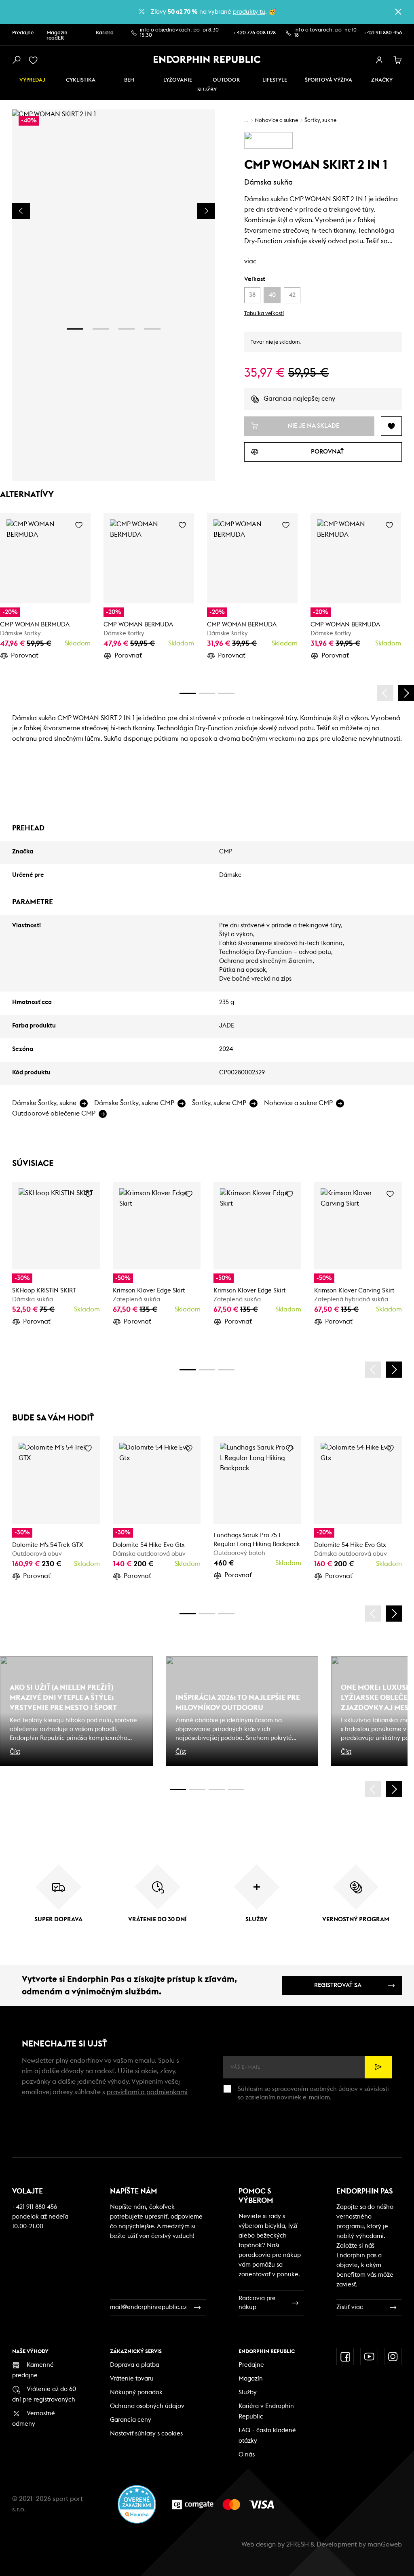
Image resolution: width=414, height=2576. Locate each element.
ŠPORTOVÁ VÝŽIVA (328, 80)
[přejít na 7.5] (236, 1789)
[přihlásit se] (379, 60)
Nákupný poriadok (136, 2392)
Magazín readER (57, 36)
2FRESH (298, 2544)
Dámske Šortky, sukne (44, 1103)
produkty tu (249, 12)
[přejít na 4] (152, 329)
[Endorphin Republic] (207, 59)
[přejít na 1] (75, 329)
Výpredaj (32, 80)
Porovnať (25, 656)
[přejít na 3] (127, 329)
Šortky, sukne (320, 121)
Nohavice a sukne (276, 121)
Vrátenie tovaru (132, 2379)
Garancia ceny (131, 2420)
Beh (129, 80)
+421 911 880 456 (383, 33)
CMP (226, 852)
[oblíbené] (35, 60)
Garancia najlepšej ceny (299, 399)
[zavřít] (398, 12)
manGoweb (385, 2544)
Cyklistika (81, 80)
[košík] (398, 60)
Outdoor (226, 80)
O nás (247, 2455)
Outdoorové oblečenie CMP (54, 1114)
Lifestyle (275, 80)
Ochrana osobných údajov (147, 2406)
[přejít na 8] (226, 693)
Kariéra (105, 33)
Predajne (23, 33)
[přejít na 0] (188, 693)
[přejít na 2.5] (197, 1789)
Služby (248, 2392)
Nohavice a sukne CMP (298, 1103)
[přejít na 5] (217, 1789)
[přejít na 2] (101, 329)
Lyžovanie (178, 80)
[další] (406, 693)
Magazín (251, 2379)
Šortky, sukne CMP (219, 1103)
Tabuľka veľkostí (264, 314)
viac (250, 261)
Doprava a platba (135, 2365)
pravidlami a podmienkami (147, 2092)
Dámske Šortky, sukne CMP (134, 1103)
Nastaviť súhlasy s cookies (146, 2434)
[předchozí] (385, 693)
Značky (382, 80)
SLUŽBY (207, 90)
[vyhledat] (16, 60)
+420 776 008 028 (255, 33)
